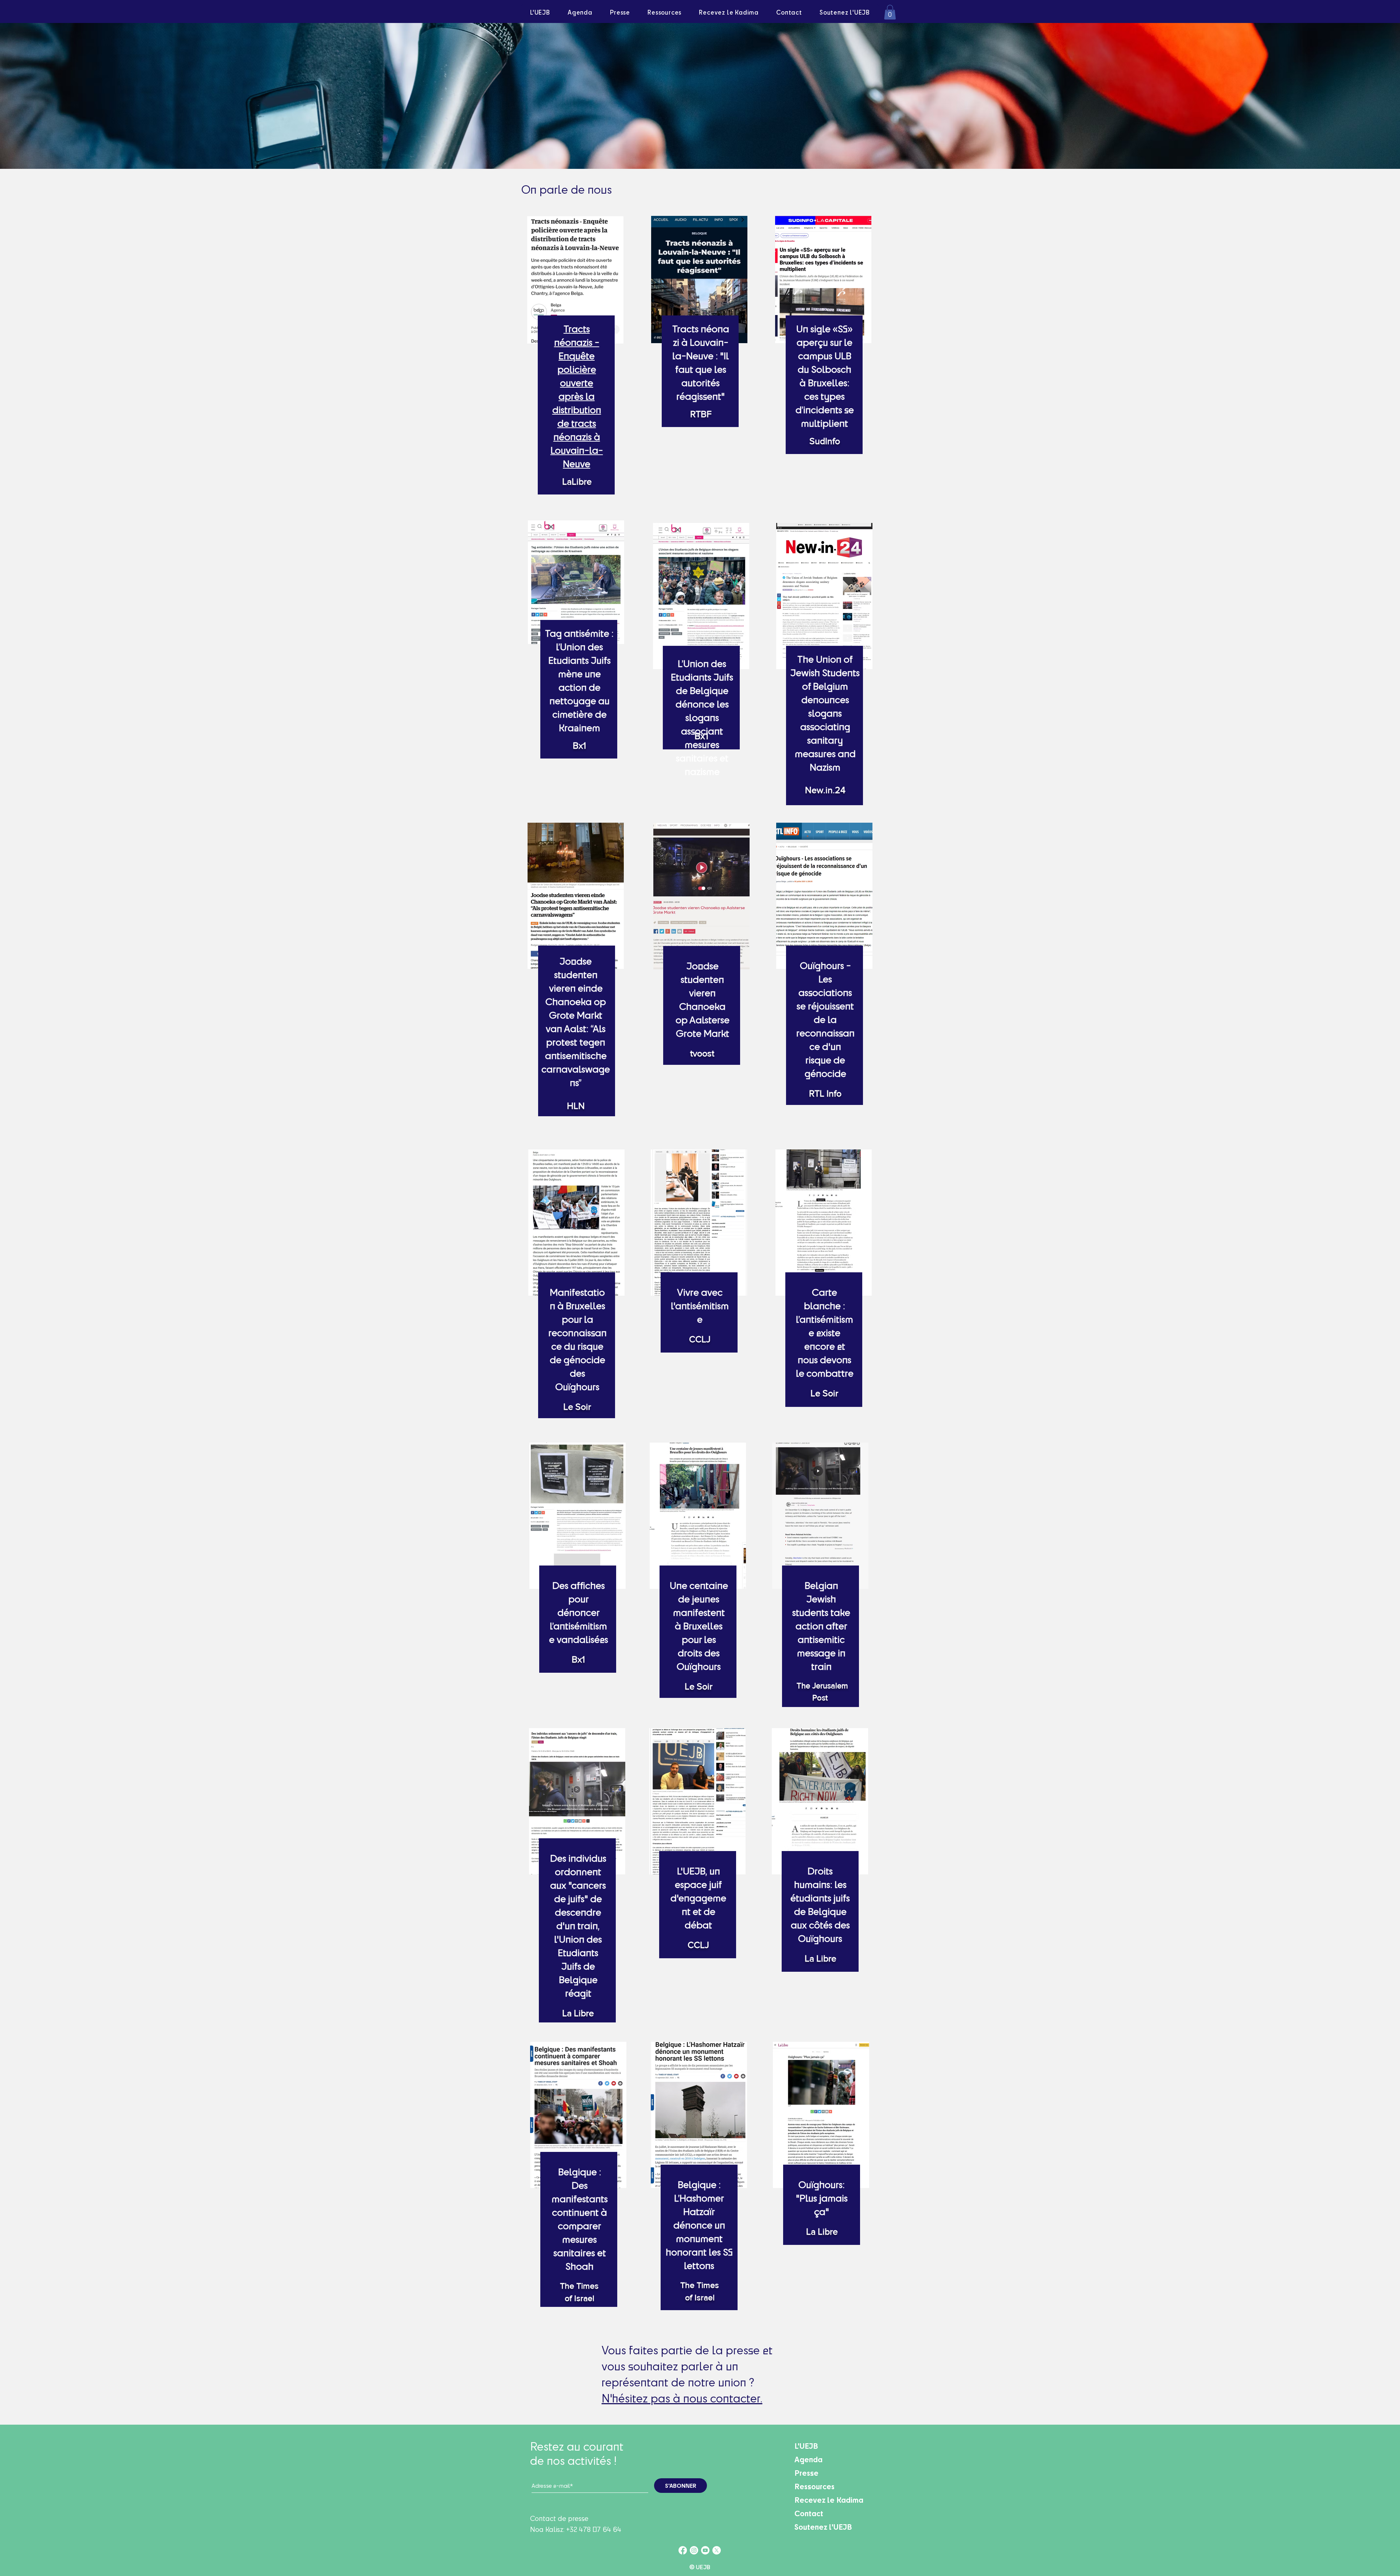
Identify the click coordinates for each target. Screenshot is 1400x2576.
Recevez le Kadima (829, 2500)
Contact (809, 2513)
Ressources (814, 2486)
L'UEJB (806, 2446)
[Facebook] (683, 2550)
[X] (717, 2550)
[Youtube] (705, 2550)
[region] (576, 362)
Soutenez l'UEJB (823, 2527)
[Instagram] (694, 2550)
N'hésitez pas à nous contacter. (682, 2398)
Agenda (808, 2459)
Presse (806, 2473)
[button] (890, 12)
